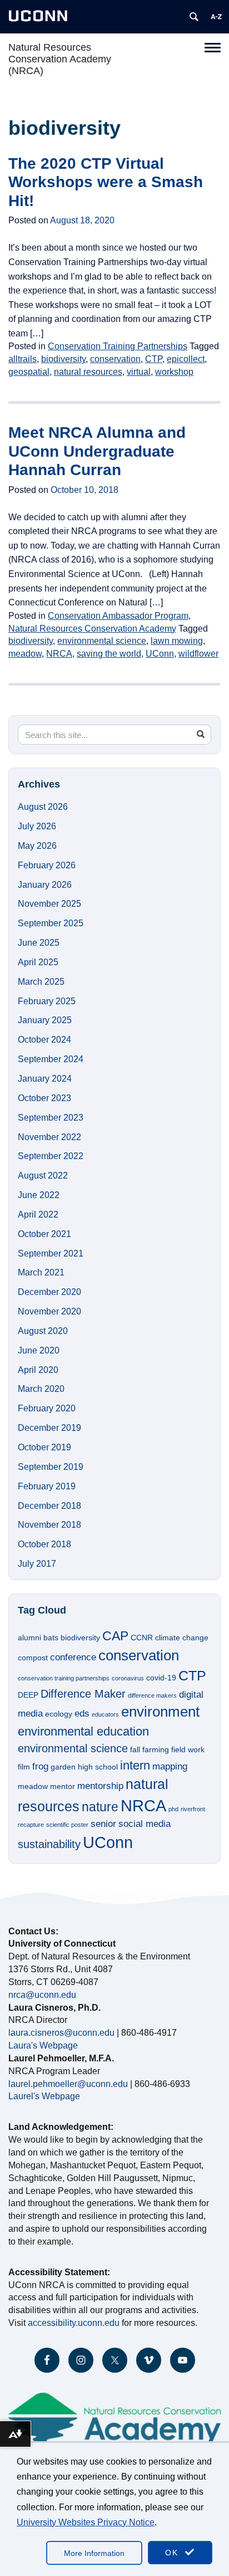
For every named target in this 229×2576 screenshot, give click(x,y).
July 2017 (37, 1564)
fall (135, 1749)
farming (156, 1749)
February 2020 (47, 1408)
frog (40, 1766)
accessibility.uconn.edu (74, 2323)
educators (105, 1714)
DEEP (28, 1695)
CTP (154, 359)
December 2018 (49, 1506)
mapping (170, 1766)
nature (100, 1807)
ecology (59, 1714)
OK (173, 2553)
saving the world (109, 654)
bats (51, 1638)
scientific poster (67, 1825)
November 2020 (49, 1311)
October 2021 (44, 1234)
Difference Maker (83, 1694)
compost (33, 1658)
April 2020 (38, 1370)
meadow (25, 654)
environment (160, 1712)
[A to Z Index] (216, 17)
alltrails (23, 359)
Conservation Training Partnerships (118, 346)
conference (73, 1657)
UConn (160, 654)
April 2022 (38, 1214)
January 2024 (45, 1079)
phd (173, 1809)
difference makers (152, 1695)
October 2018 (44, 1544)
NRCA (59, 654)
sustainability (49, 1844)
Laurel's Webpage (44, 2096)
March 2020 (41, 1389)
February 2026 (47, 865)
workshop (174, 372)
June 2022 (39, 1195)
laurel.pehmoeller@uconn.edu (68, 2084)
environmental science (102, 641)
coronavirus (128, 1678)
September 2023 (51, 1118)
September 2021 (51, 1253)
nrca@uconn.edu (42, 1995)
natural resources (88, 372)
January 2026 (45, 885)
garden (63, 1767)
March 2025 (41, 982)
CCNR (142, 1638)
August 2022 (43, 1175)
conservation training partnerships (64, 1678)
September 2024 (51, 1059)
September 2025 (51, 923)
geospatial (29, 372)
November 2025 (49, 904)
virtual (139, 372)
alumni (29, 1638)
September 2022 (51, 1156)
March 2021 (41, 1272)
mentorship (100, 1786)
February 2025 (47, 1001)
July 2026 (37, 826)
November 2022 (49, 1137)
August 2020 (43, 1331)
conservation (115, 359)
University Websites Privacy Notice (86, 2522)
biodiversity (63, 359)
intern (135, 1765)
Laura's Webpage (43, 2045)
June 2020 (39, 1350)
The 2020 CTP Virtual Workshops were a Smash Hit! (106, 182)
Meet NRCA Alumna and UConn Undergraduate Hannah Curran (97, 451)
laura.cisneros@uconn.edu (61, 2033)
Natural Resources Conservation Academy (92, 629)
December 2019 (49, 1428)
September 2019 (51, 1467)
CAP (115, 1636)
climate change (182, 1638)
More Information (94, 2553)
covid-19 (161, 1678)
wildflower (198, 654)
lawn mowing (177, 641)
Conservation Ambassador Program (118, 616)
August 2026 (43, 807)
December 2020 (49, 1292)
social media (145, 1824)
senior (103, 1824)
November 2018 (49, 1525)
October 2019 (44, 1447)
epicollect (186, 359)
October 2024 (44, 1040)
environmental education (83, 1731)
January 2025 (45, 1020)
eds (82, 1713)
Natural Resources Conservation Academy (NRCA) (60, 59)
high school (98, 1767)
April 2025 (38, 962)
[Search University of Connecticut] (194, 17)
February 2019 (47, 1486)
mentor (63, 1786)
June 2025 (39, 943)
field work (188, 1749)
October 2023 (44, 1098)
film (24, 1767)
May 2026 (37, 846)
